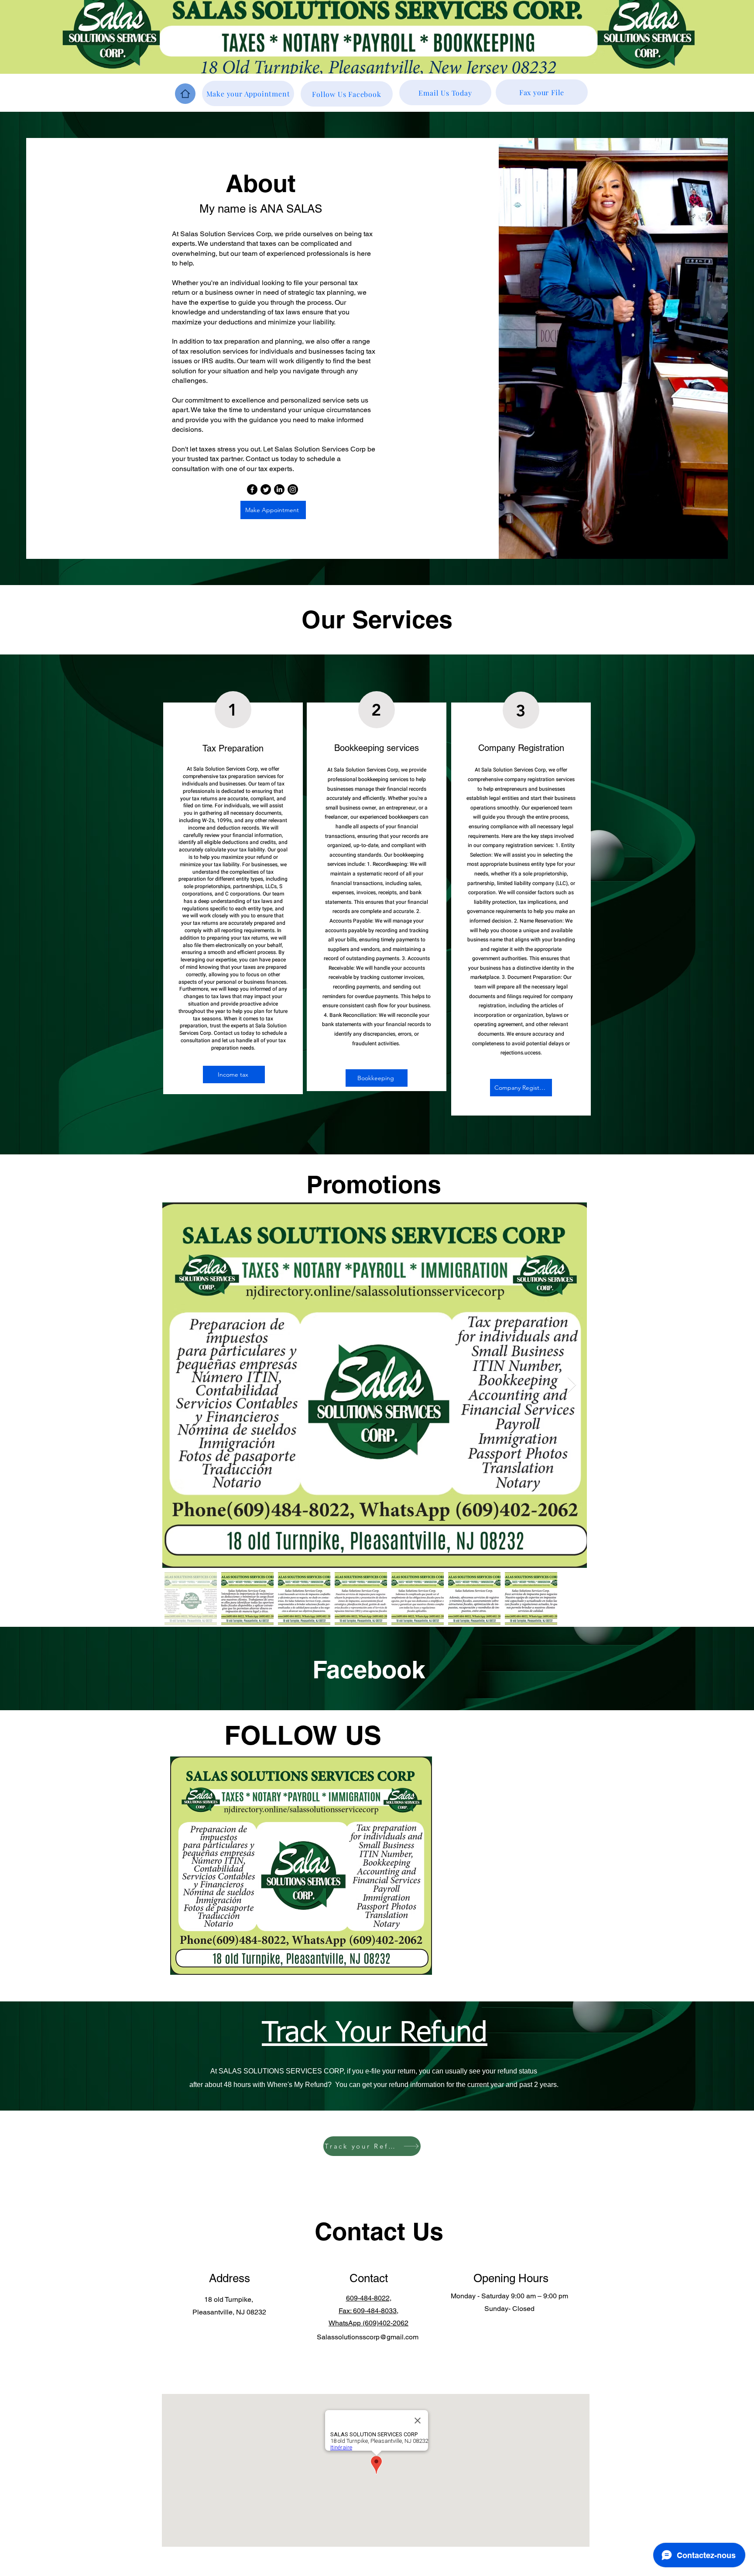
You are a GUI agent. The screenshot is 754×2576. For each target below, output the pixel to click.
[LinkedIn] (279, 489)
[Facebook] (252, 489)
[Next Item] (572, 1385)
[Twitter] (266, 489)
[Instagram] (293, 489)
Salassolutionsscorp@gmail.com (368, 2337)
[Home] (185, 94)
